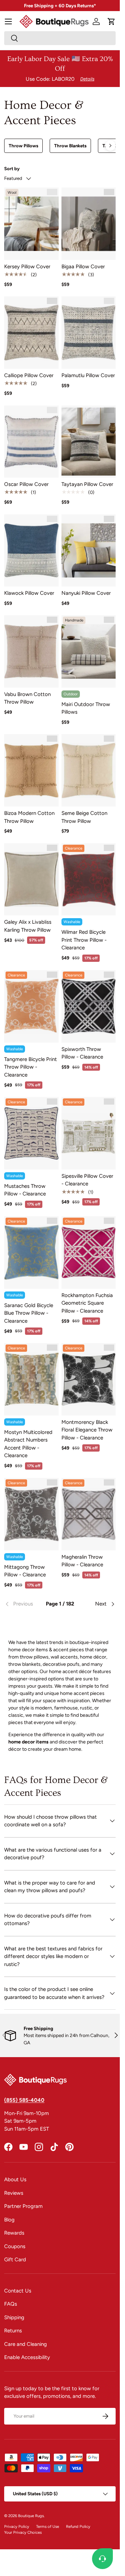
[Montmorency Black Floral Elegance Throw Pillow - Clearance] (89, 1379)
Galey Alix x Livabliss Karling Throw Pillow (28, 926)
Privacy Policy (17, 2526)
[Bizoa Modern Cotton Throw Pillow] (31, 770)
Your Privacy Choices (23, 2532)
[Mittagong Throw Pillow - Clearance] (31, 1514)
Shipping (14, 2317)
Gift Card (15, 2260)
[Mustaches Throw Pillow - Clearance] (31, 1133)
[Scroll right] (110, 146)
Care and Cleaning (26, 2344)
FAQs (11, 2304)
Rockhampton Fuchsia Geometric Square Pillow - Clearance (87, 1303)
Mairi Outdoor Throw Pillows (86, 708)
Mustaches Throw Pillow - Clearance (25, 1190)
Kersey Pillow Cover (27, 267)
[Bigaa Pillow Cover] (89, 224)
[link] (23, 1604)
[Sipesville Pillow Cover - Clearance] (89, 1133)
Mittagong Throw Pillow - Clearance (25, 1571)
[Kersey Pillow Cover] (31, 224)
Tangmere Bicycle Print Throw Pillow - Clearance (31, 1067)
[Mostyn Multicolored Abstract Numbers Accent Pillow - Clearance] (31, 1379)
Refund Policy (78, 2526)
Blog (9, 2220)
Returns (13, 2331)
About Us (15, 2179)
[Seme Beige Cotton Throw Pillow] (89, 770)
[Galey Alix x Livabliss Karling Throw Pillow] (31, 880)
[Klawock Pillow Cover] (31, 551)
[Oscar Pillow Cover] (31, 442)
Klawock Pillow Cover (29, 593)
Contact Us (18, 2291)
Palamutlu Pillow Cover (88, 375)
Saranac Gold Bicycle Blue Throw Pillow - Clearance (29, 1313)
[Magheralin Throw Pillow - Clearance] (89, 1514)
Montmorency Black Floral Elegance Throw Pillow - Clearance (87, 1430)
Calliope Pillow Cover (29, 375)
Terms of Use (48, 2526)
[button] (111, 21)
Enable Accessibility (27, 2357)
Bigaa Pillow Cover (83, 267)
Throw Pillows (23, 146)
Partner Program (23, 2206)
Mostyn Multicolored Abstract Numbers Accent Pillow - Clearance (28, 1444)
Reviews (14, 2193)
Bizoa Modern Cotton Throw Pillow (29, 817)
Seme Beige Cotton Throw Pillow (84, 817)
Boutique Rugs (31, 2516)
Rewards (14, 2233)
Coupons (15, 2246)
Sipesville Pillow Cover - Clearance (87, 1180)
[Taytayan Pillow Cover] (89, 442)
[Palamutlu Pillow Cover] (89, 333)
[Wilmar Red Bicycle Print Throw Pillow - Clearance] (89, 880)
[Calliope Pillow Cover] (31, 333)
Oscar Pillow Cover (26, 484)
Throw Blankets (70, 146)
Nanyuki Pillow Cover (86, 593)
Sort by (12, 168)
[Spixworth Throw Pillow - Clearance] (89, 1006)
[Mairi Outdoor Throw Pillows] (89, 651)
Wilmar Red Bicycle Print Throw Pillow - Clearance (84, 940)
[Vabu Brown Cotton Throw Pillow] (31, 651)
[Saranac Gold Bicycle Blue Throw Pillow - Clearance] (31, 1252)
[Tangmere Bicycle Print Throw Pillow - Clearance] (31, 1006)
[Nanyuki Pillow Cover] (89, 551)
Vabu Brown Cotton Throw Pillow (27, 698)
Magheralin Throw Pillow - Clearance (82, 1561)
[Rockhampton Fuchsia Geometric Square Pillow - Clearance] (89, 1252)
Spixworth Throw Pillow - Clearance (82, 1053)
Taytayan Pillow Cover (87, 484)
